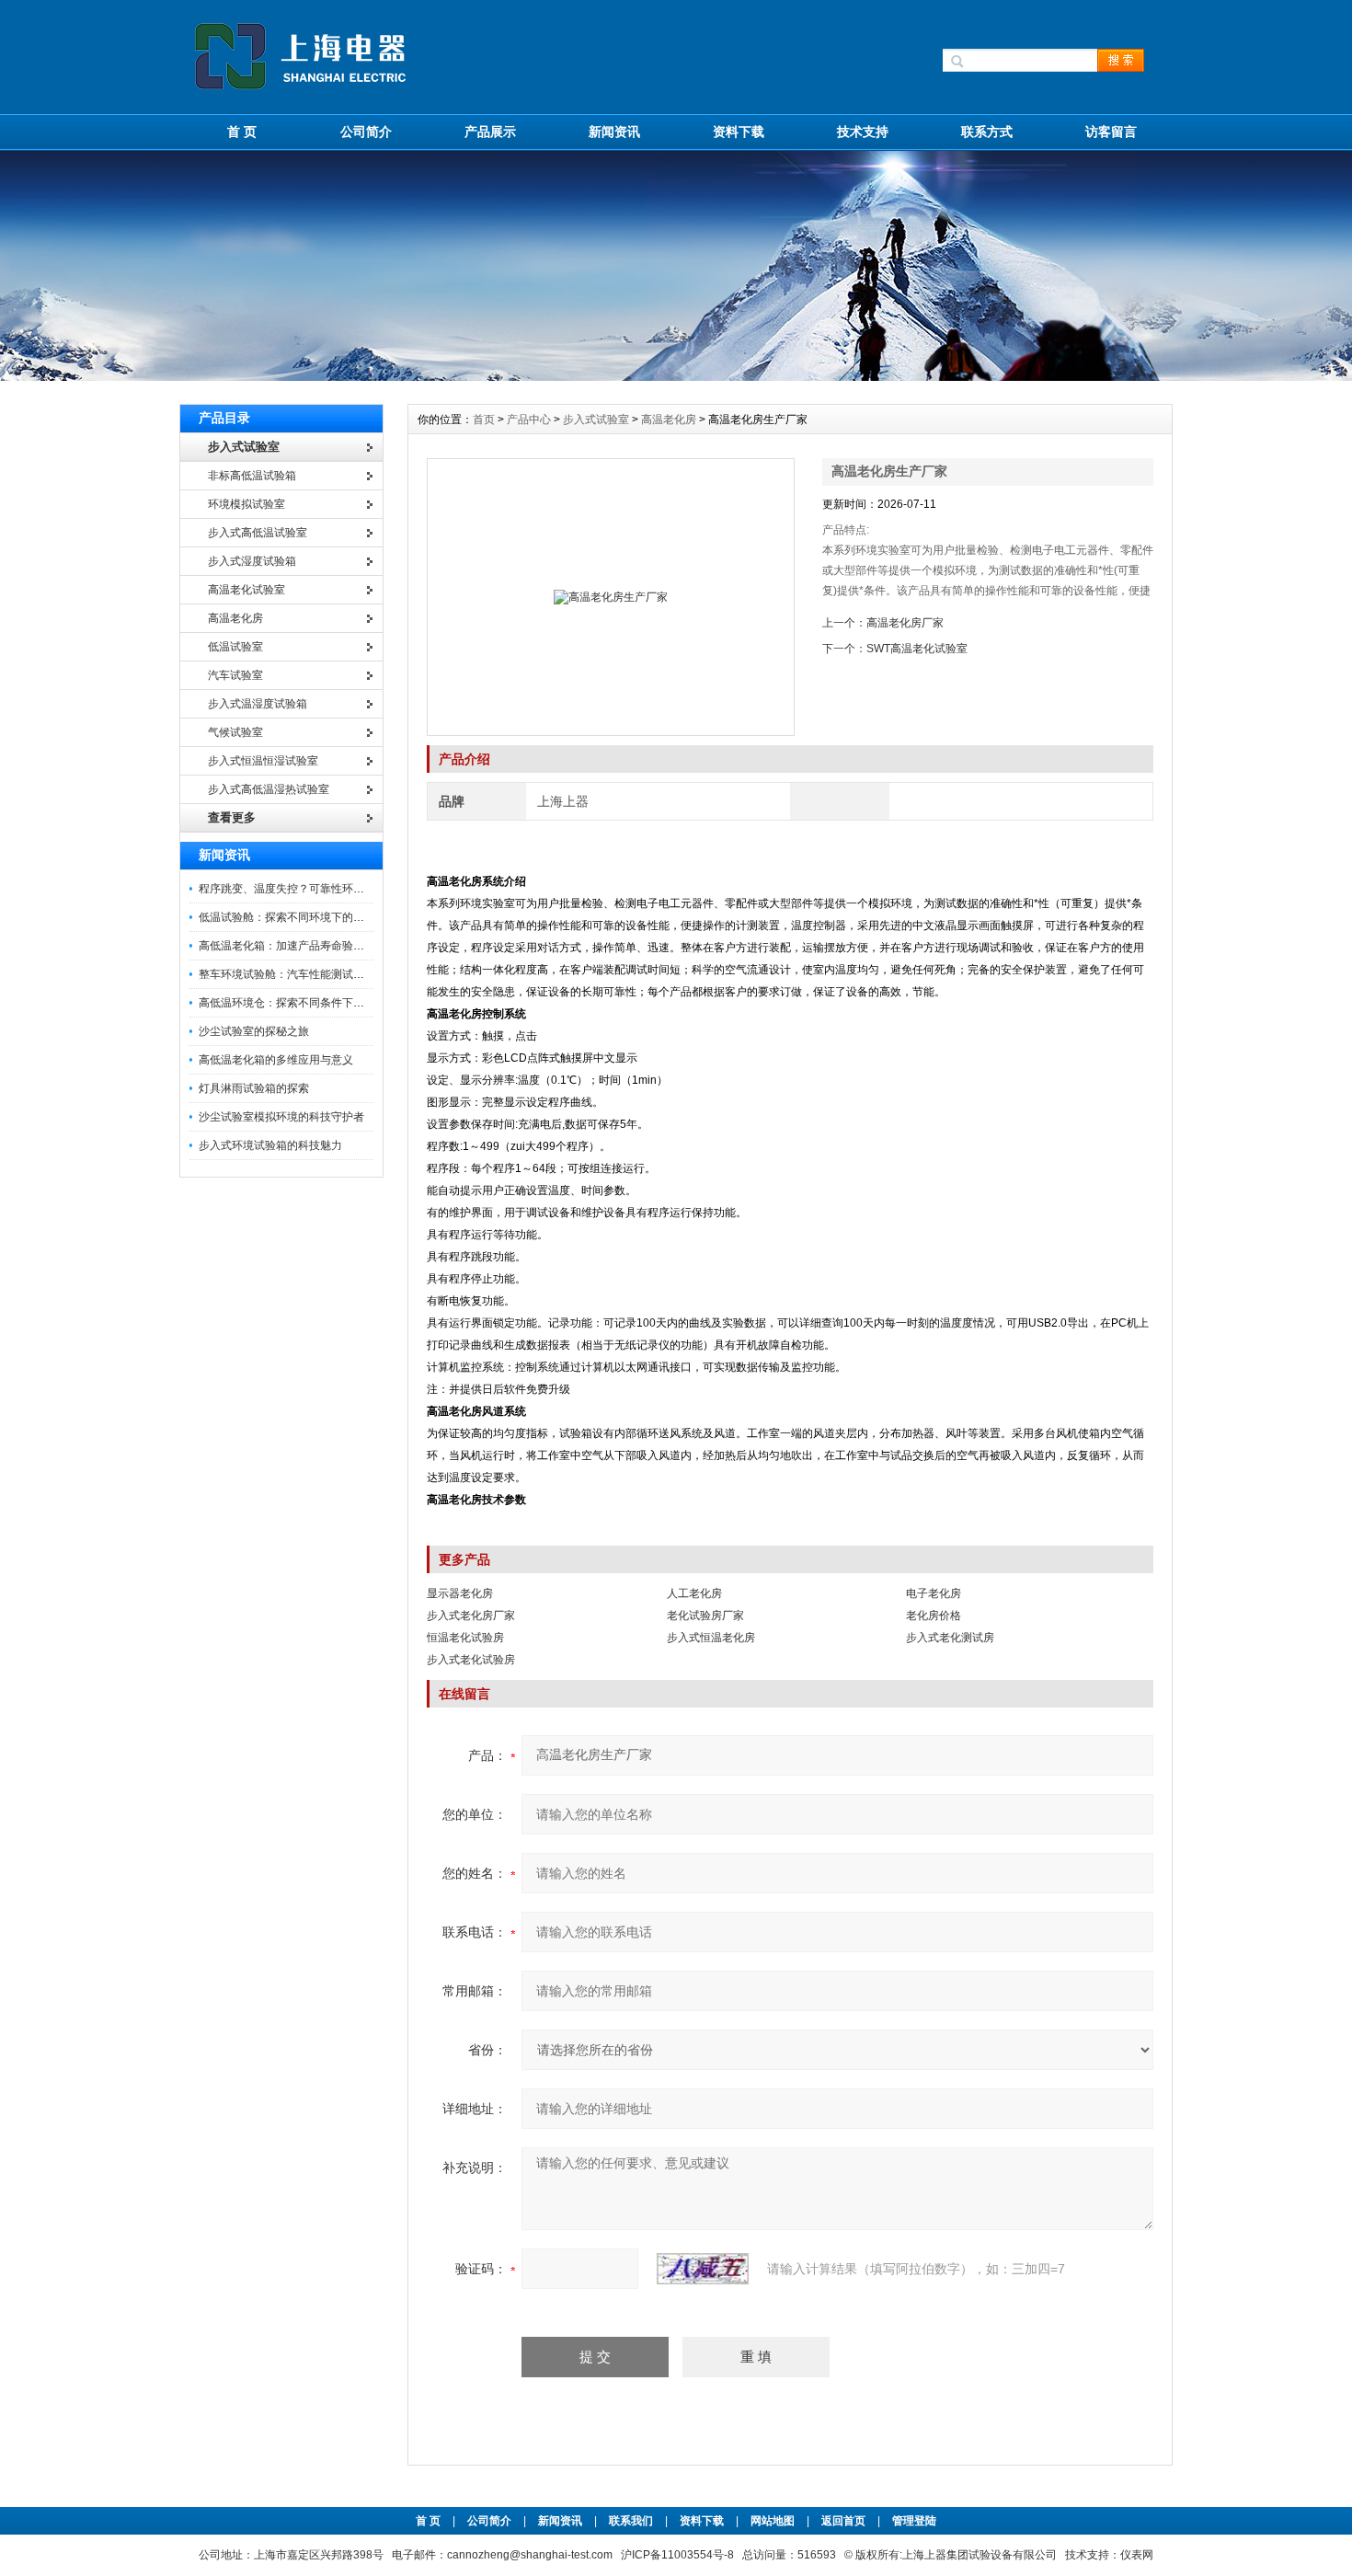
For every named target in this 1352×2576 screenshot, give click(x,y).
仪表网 (1137, 2555)
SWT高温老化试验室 (917, 649)
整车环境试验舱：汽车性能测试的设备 (292, 974)
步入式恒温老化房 (711, 1638)
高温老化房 (669, 420)
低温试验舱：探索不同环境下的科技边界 (298, 917)
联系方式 (987, 132)
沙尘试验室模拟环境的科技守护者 (281, 1117)
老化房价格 (934, 1616)
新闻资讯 (614, 132)
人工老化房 (694, 1593)
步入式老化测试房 (950, 1638)
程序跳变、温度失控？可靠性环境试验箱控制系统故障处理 (342, 889)
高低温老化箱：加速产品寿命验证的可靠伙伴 (309, 946)
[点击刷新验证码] (703, 2269)
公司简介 (366, 132)
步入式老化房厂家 (471, 1616)
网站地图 (773, 2521)
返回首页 (845, 2521)
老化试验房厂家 (705, 1616)
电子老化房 (934, 1593)
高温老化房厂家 (905, 623)
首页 (485, 420)
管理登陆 (914, 2521)
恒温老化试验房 (465, 1638)
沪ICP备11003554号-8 (677, 2555)
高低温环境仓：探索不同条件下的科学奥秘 (304, 1003)
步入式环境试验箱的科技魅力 (270, 1145)
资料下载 (739, 132)
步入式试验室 (596, 420)
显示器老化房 (460, 1593)
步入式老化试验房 (471, 1660)
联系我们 (631, 2521)
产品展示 (490, 132)
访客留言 (1111, 132)
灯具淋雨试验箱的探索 (254, 1088)
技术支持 (863, 132)
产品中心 (530, 420)
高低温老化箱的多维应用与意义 (276, 1060)
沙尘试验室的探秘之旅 (254, 1031)
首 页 (242, 132)
